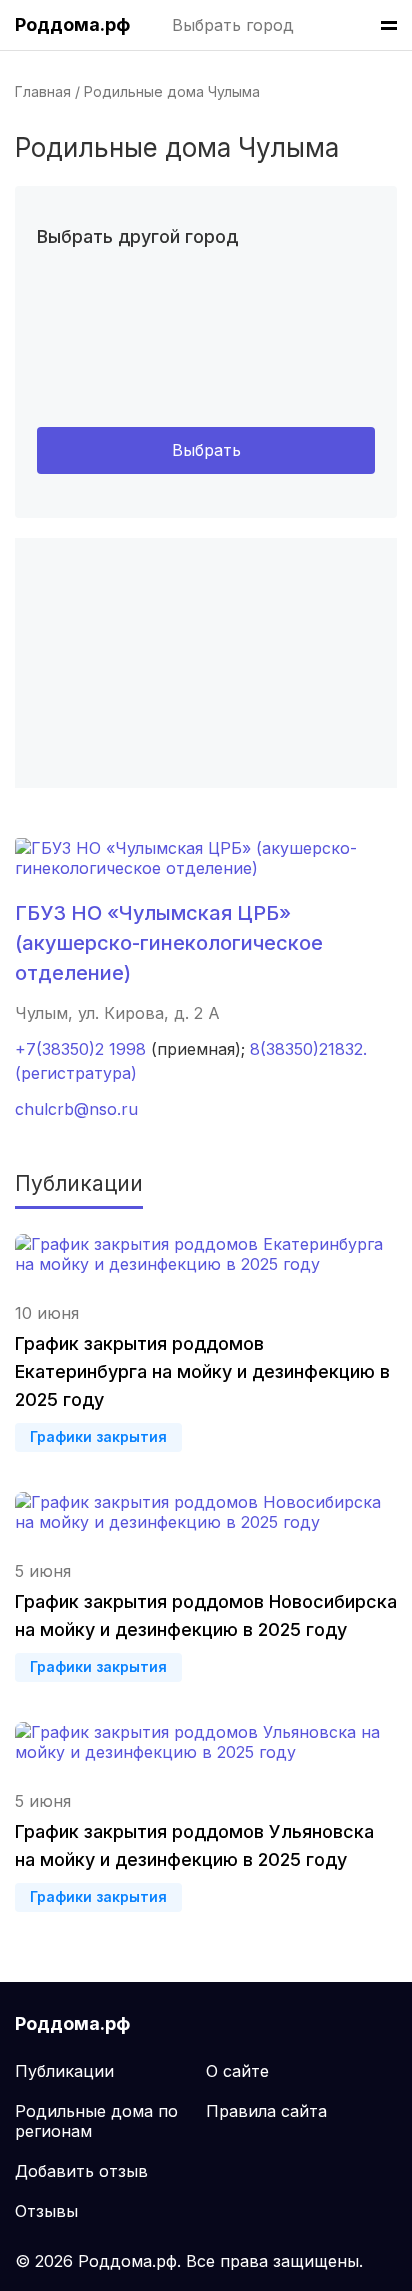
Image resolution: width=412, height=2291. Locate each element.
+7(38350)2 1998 (80, 1049)
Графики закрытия (98, 1436)
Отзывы (46, 2211)
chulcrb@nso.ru (76, 1109)
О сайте (237, 2071)
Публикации (64, 2071)
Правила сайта (266, 2111)
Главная (43, 91)
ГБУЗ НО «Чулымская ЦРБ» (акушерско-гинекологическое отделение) (169, 943)
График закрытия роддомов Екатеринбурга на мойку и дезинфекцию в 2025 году (202, 1371)
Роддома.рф (72, 24)
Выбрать (206, 450)
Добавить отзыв (81, 2171)
